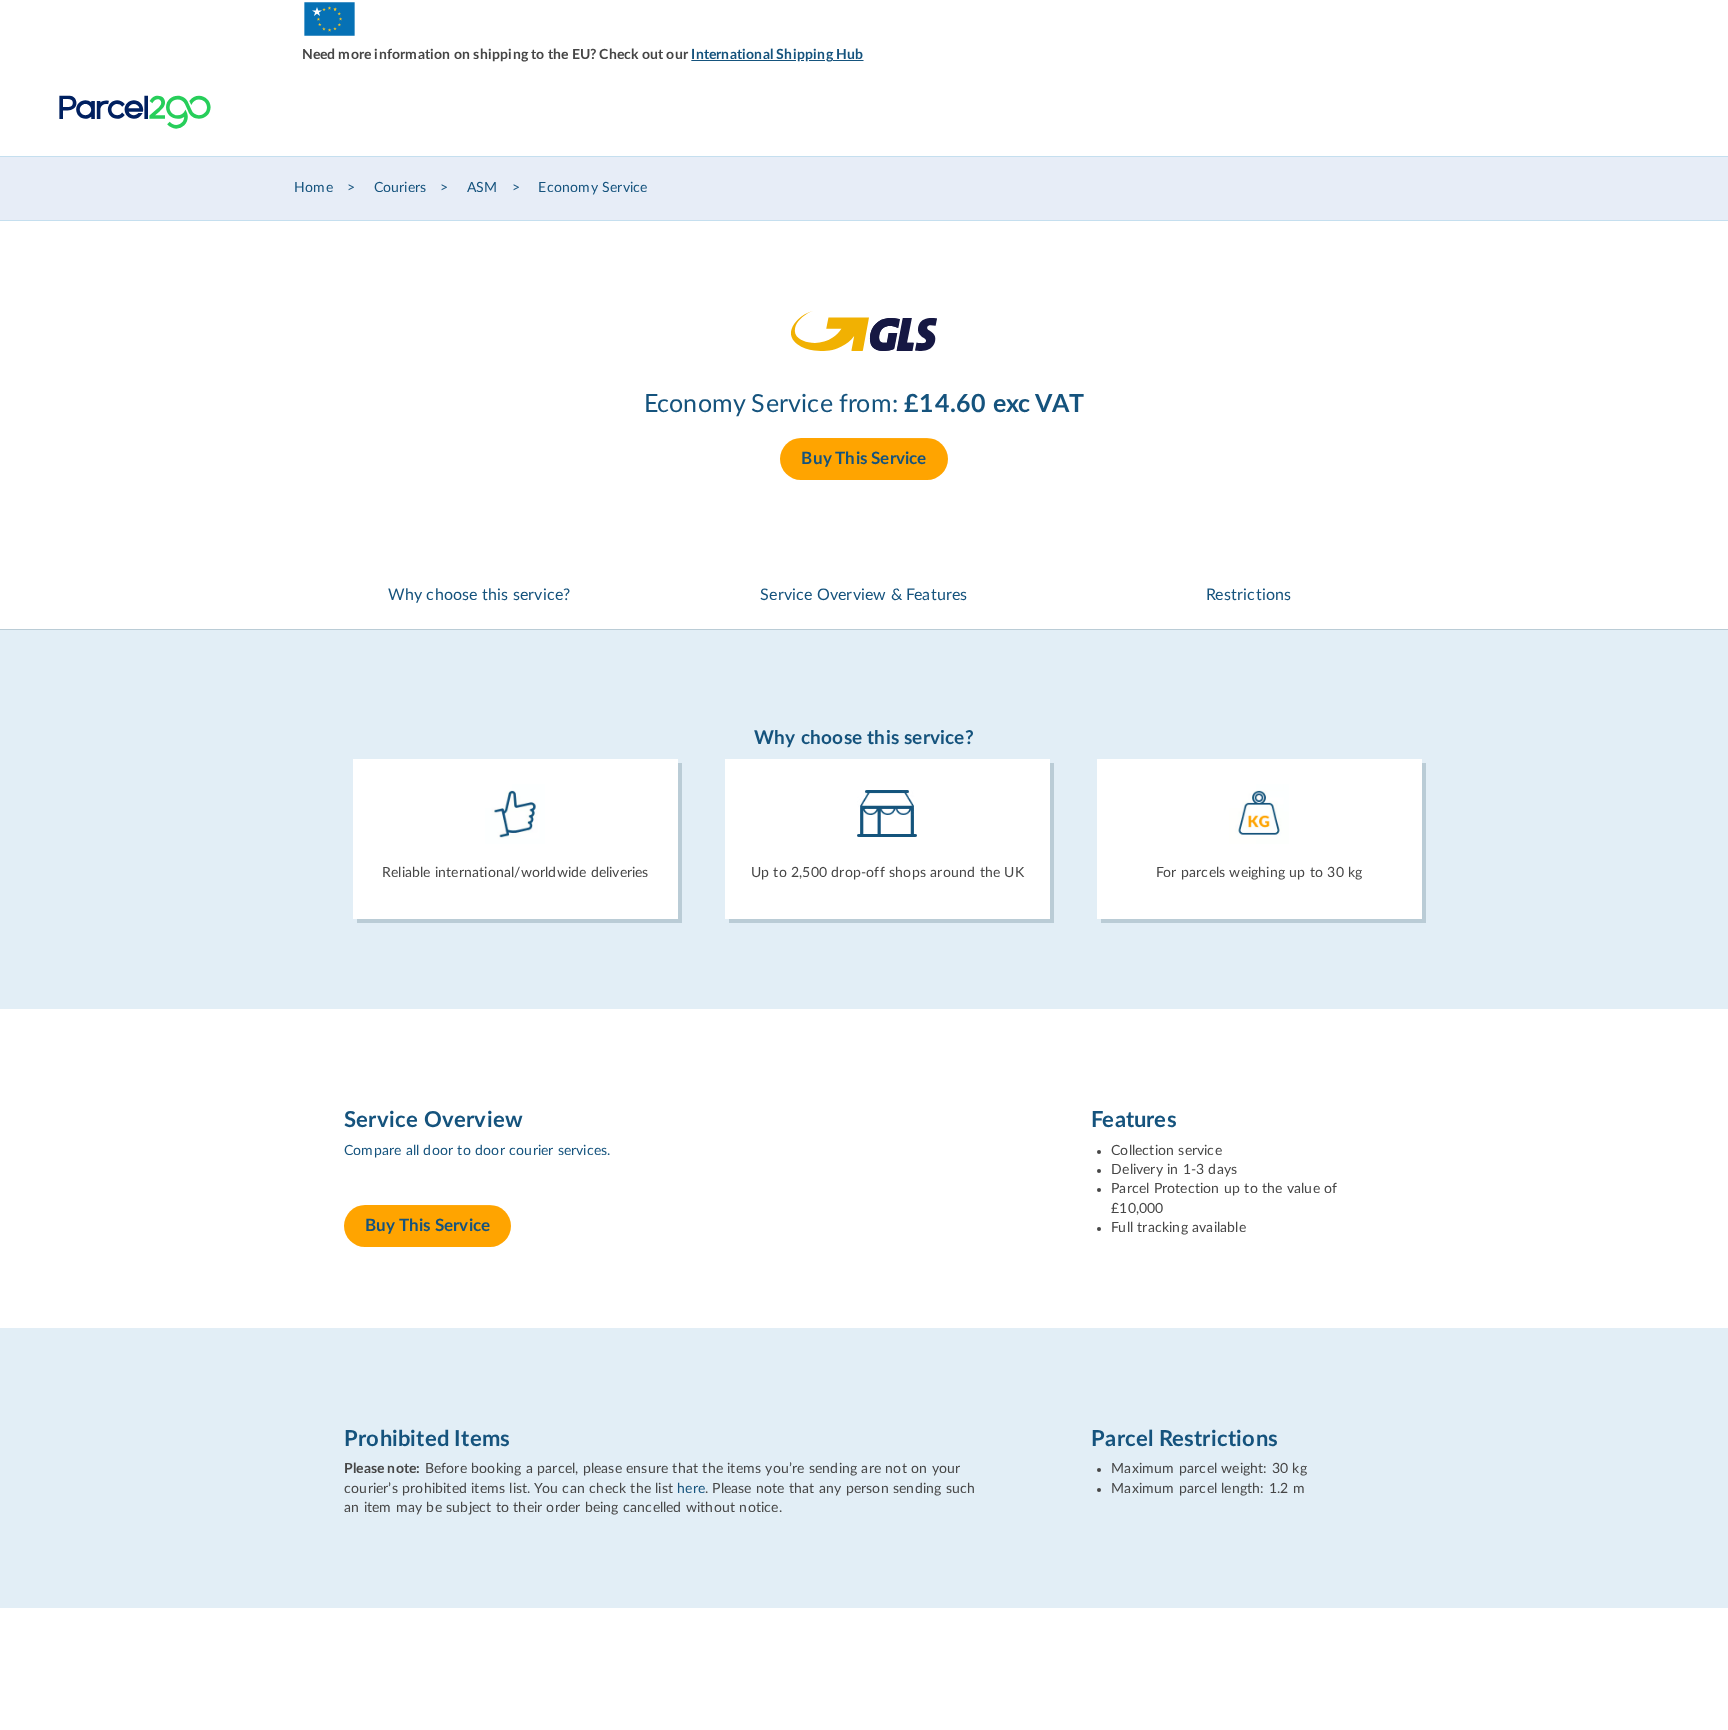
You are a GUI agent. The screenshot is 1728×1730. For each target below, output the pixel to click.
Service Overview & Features (863, 595)
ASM (482, 188)
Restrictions (1248, 595)
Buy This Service (863, 458)
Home (313, 188)
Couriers (400, 188)
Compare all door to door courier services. (477, 1151)
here (691, 1489)
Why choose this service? (479, 595)
